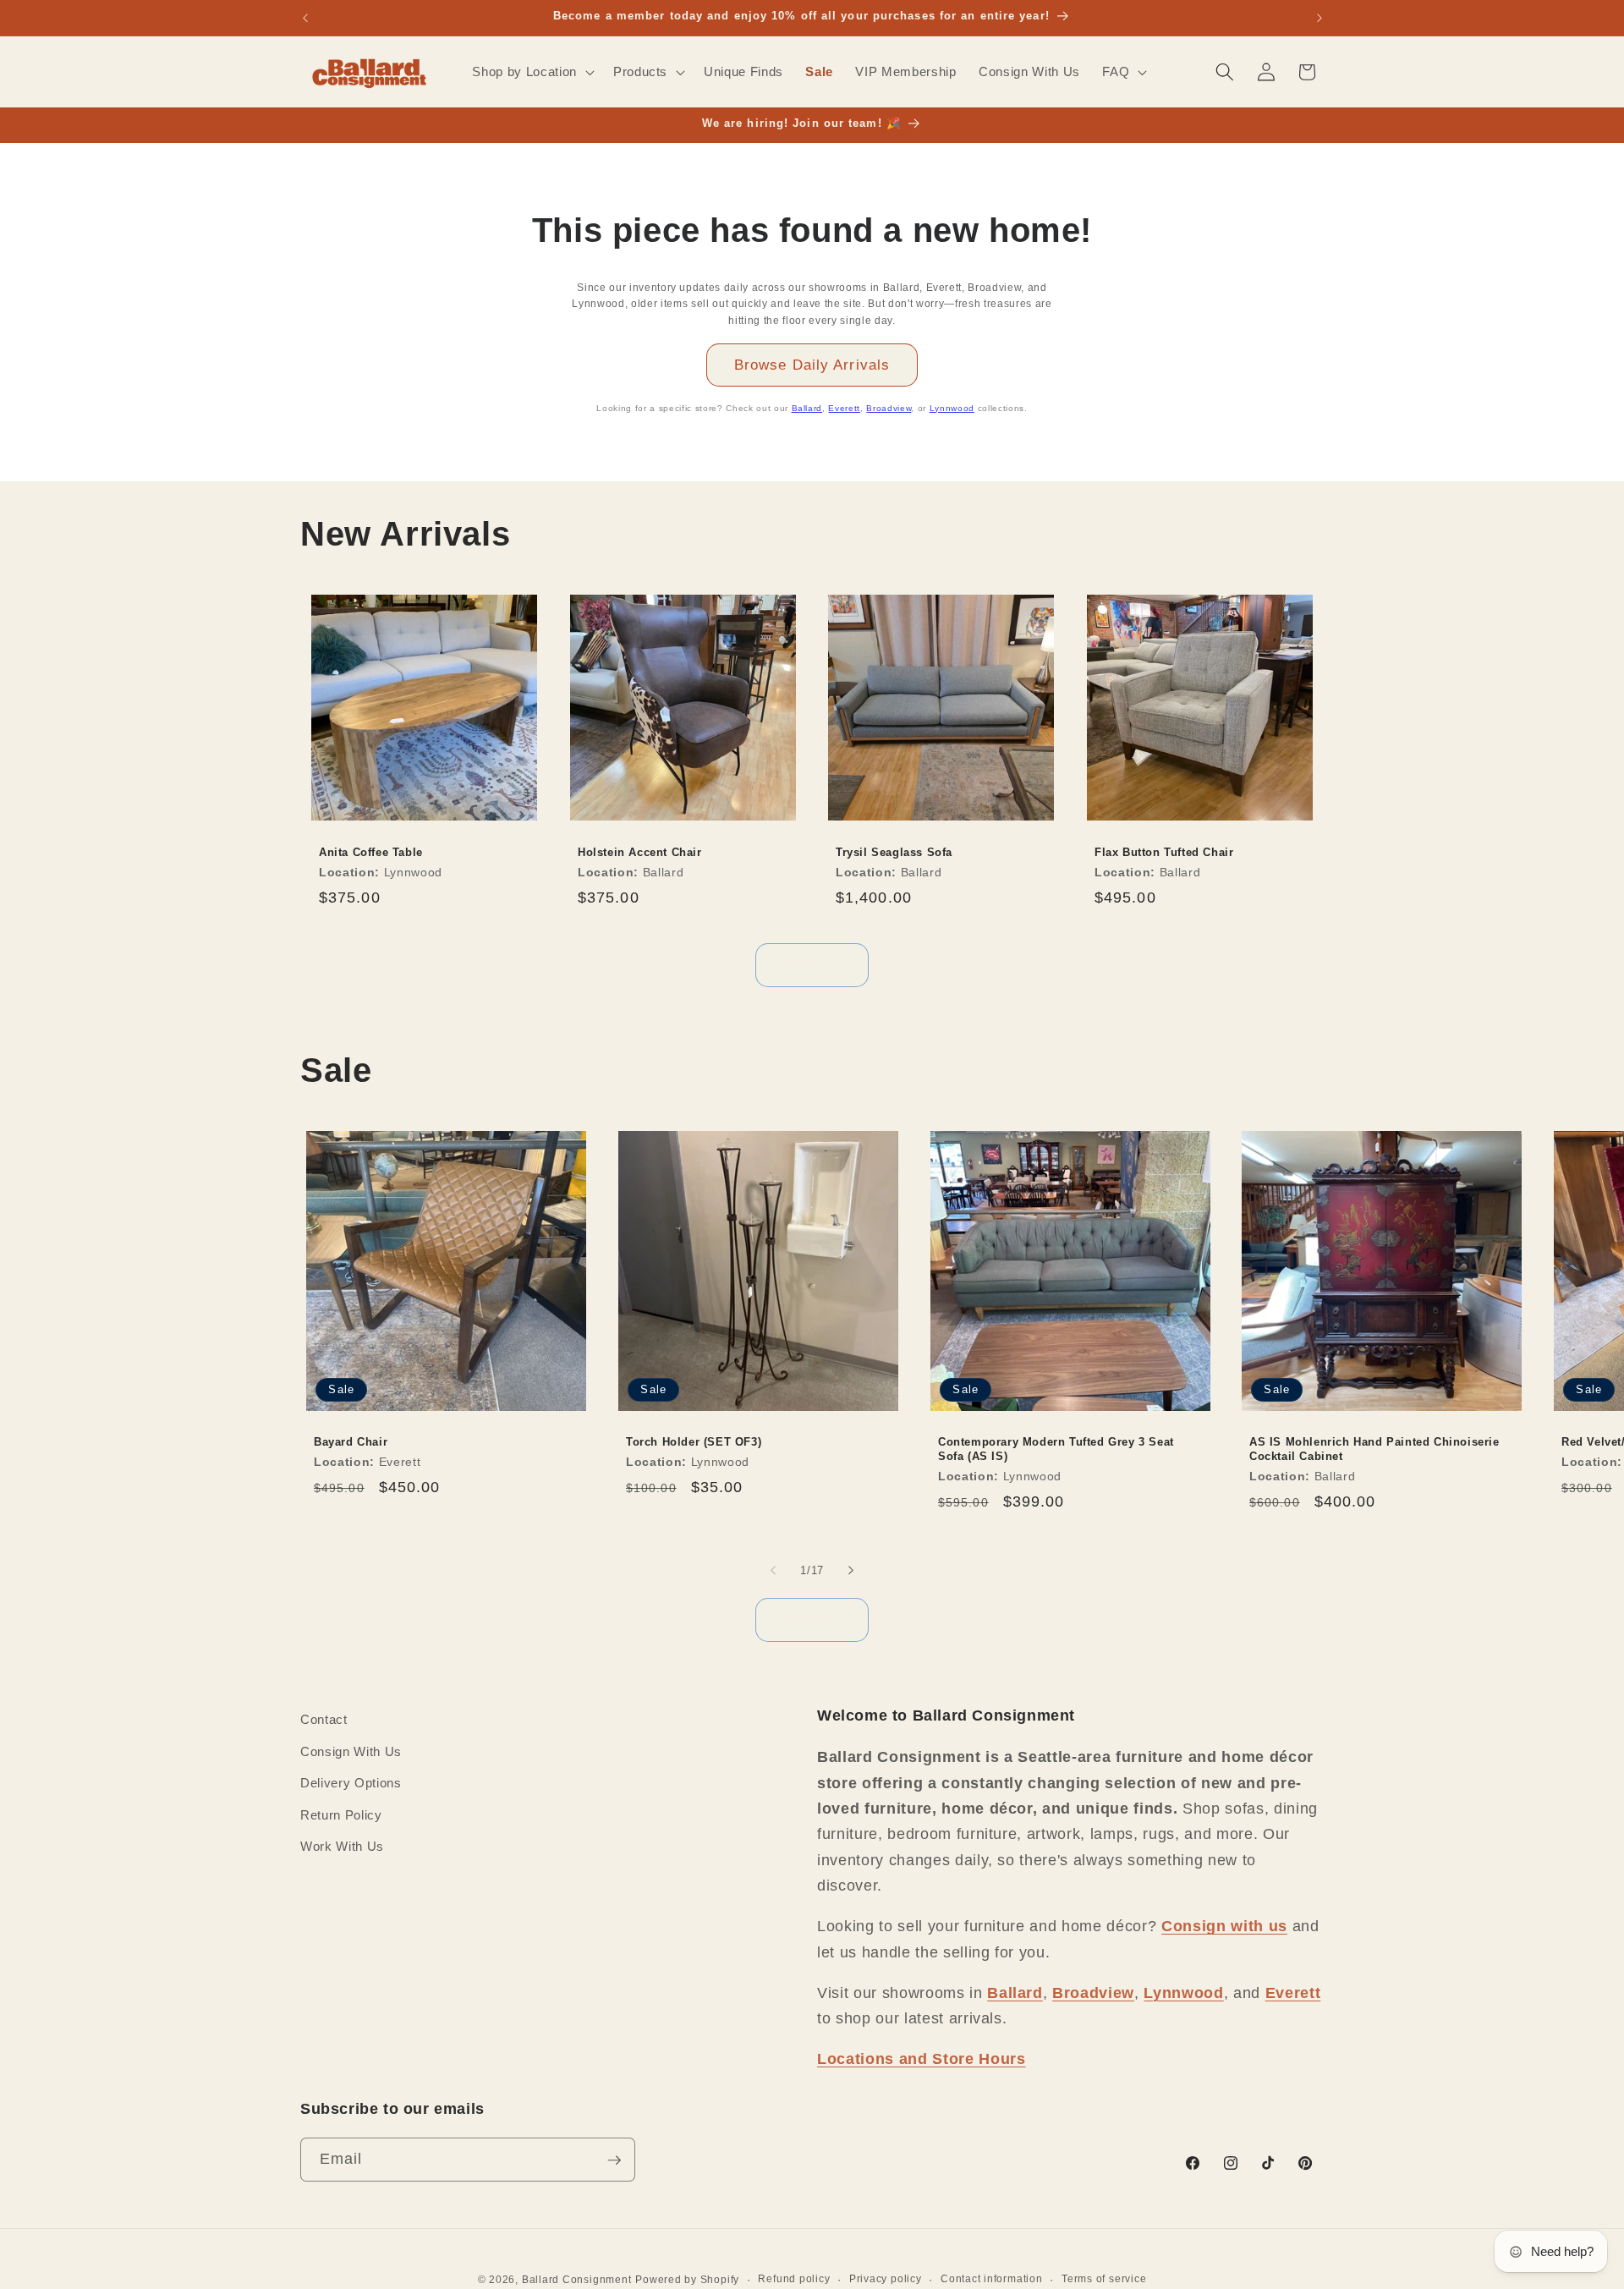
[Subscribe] (614, 2160)
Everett (844, 408)
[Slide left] (773, 1570)
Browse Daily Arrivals (812, 365)
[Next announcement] (1319, 18)
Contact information (992, 2280)
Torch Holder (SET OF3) (694, 1442)
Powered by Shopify (687, 2281)
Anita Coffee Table (371, 852)
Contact (324, 1719)
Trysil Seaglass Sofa (894, 852)
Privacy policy (886, 2280)
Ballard (807, 408)
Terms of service (1104, 2280)
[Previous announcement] (305, 18)
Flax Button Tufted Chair (1164, 852)
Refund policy (794, 2280)
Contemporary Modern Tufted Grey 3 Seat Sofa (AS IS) (1056, 1449)
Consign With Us (351, 1751)
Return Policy (341, 1815)
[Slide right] (851, 1570)
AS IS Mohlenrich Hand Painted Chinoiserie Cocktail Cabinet (1374, 1449)
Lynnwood (952, 408)
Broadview (889, 408)
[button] (531, 72)
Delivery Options (351, 1783)
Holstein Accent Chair (640, 852)
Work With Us (342, 1846)
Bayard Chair (351, 1442)
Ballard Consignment (577, 2281)
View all (812, 964)
